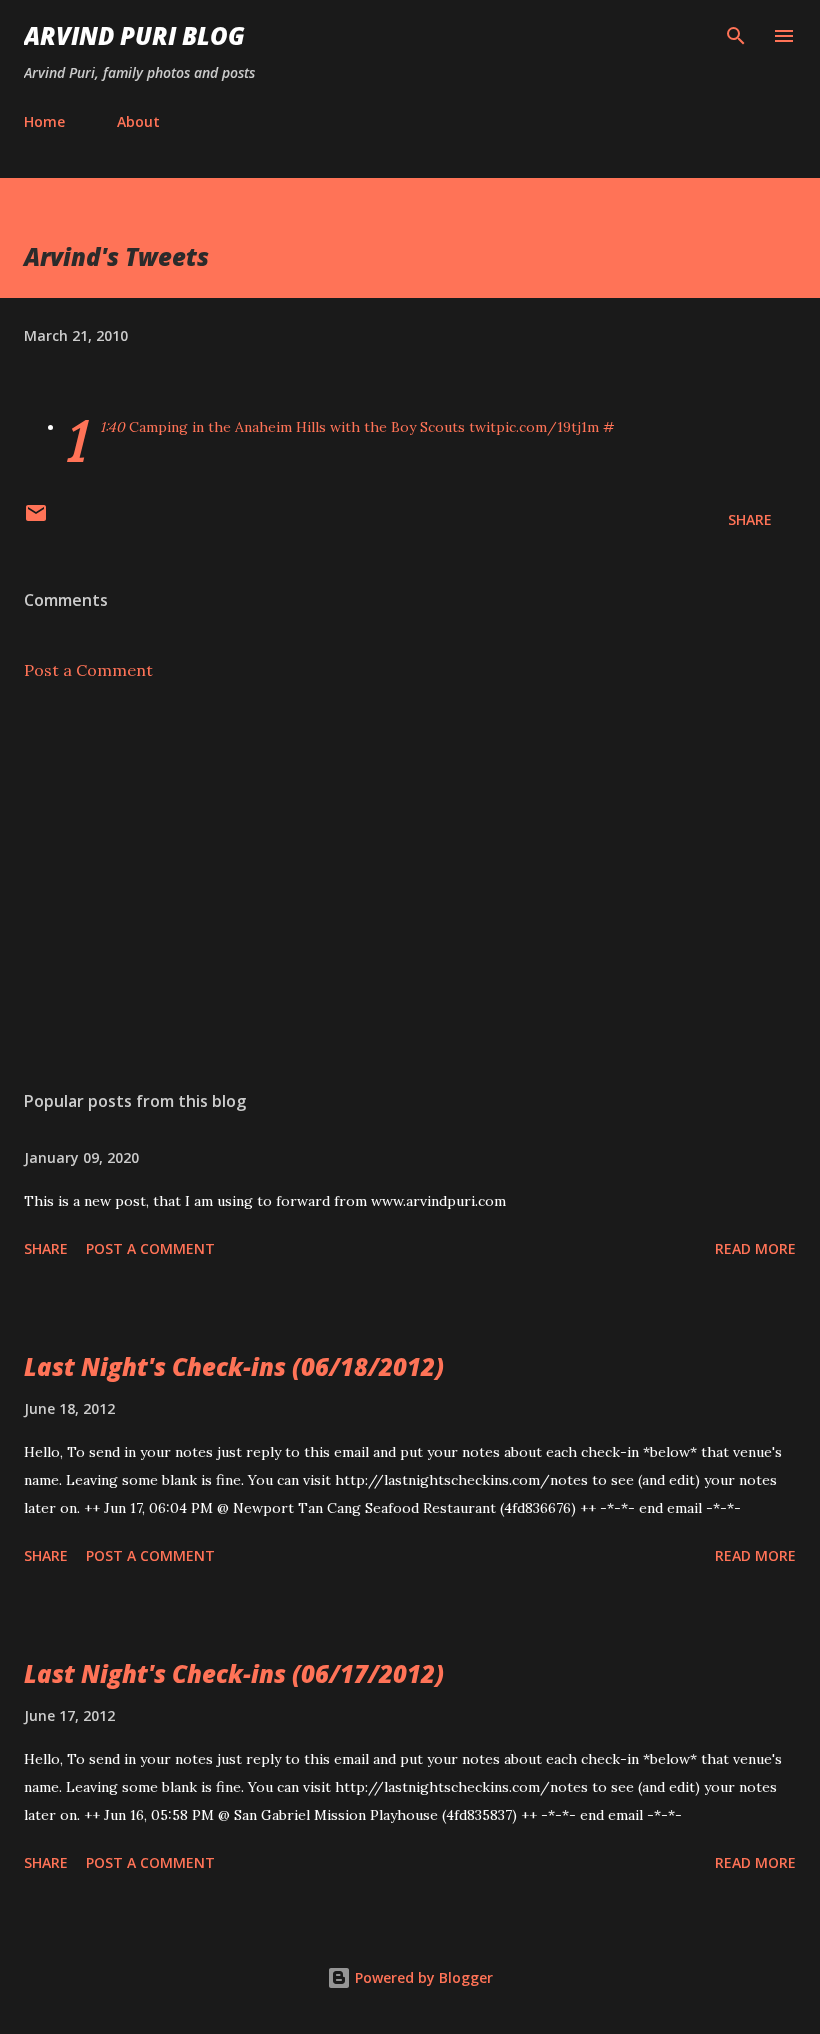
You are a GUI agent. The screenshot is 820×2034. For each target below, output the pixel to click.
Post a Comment (88, 670)
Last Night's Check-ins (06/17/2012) (234, 1673)
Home (44, 121)
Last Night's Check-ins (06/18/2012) (234, 1366)
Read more (755, 1248)
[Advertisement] (410, 886)
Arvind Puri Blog (134, 35)
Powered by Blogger (422, 1977)
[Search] (736, 36)
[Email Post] (36, 519)
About (138, 121)
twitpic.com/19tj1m (534, 427)
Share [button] (750, 519)
